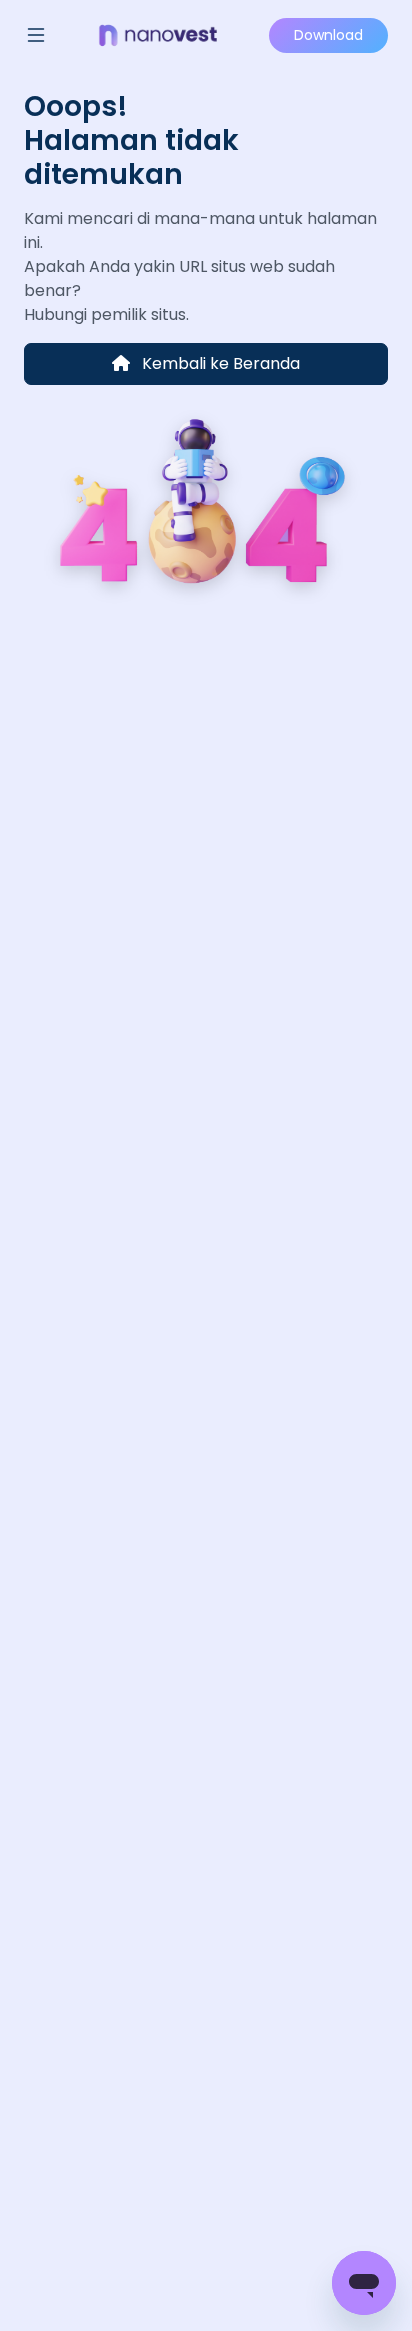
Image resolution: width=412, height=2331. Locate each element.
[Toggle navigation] (36, 35)
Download (328, 35)
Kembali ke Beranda (219, 363)
